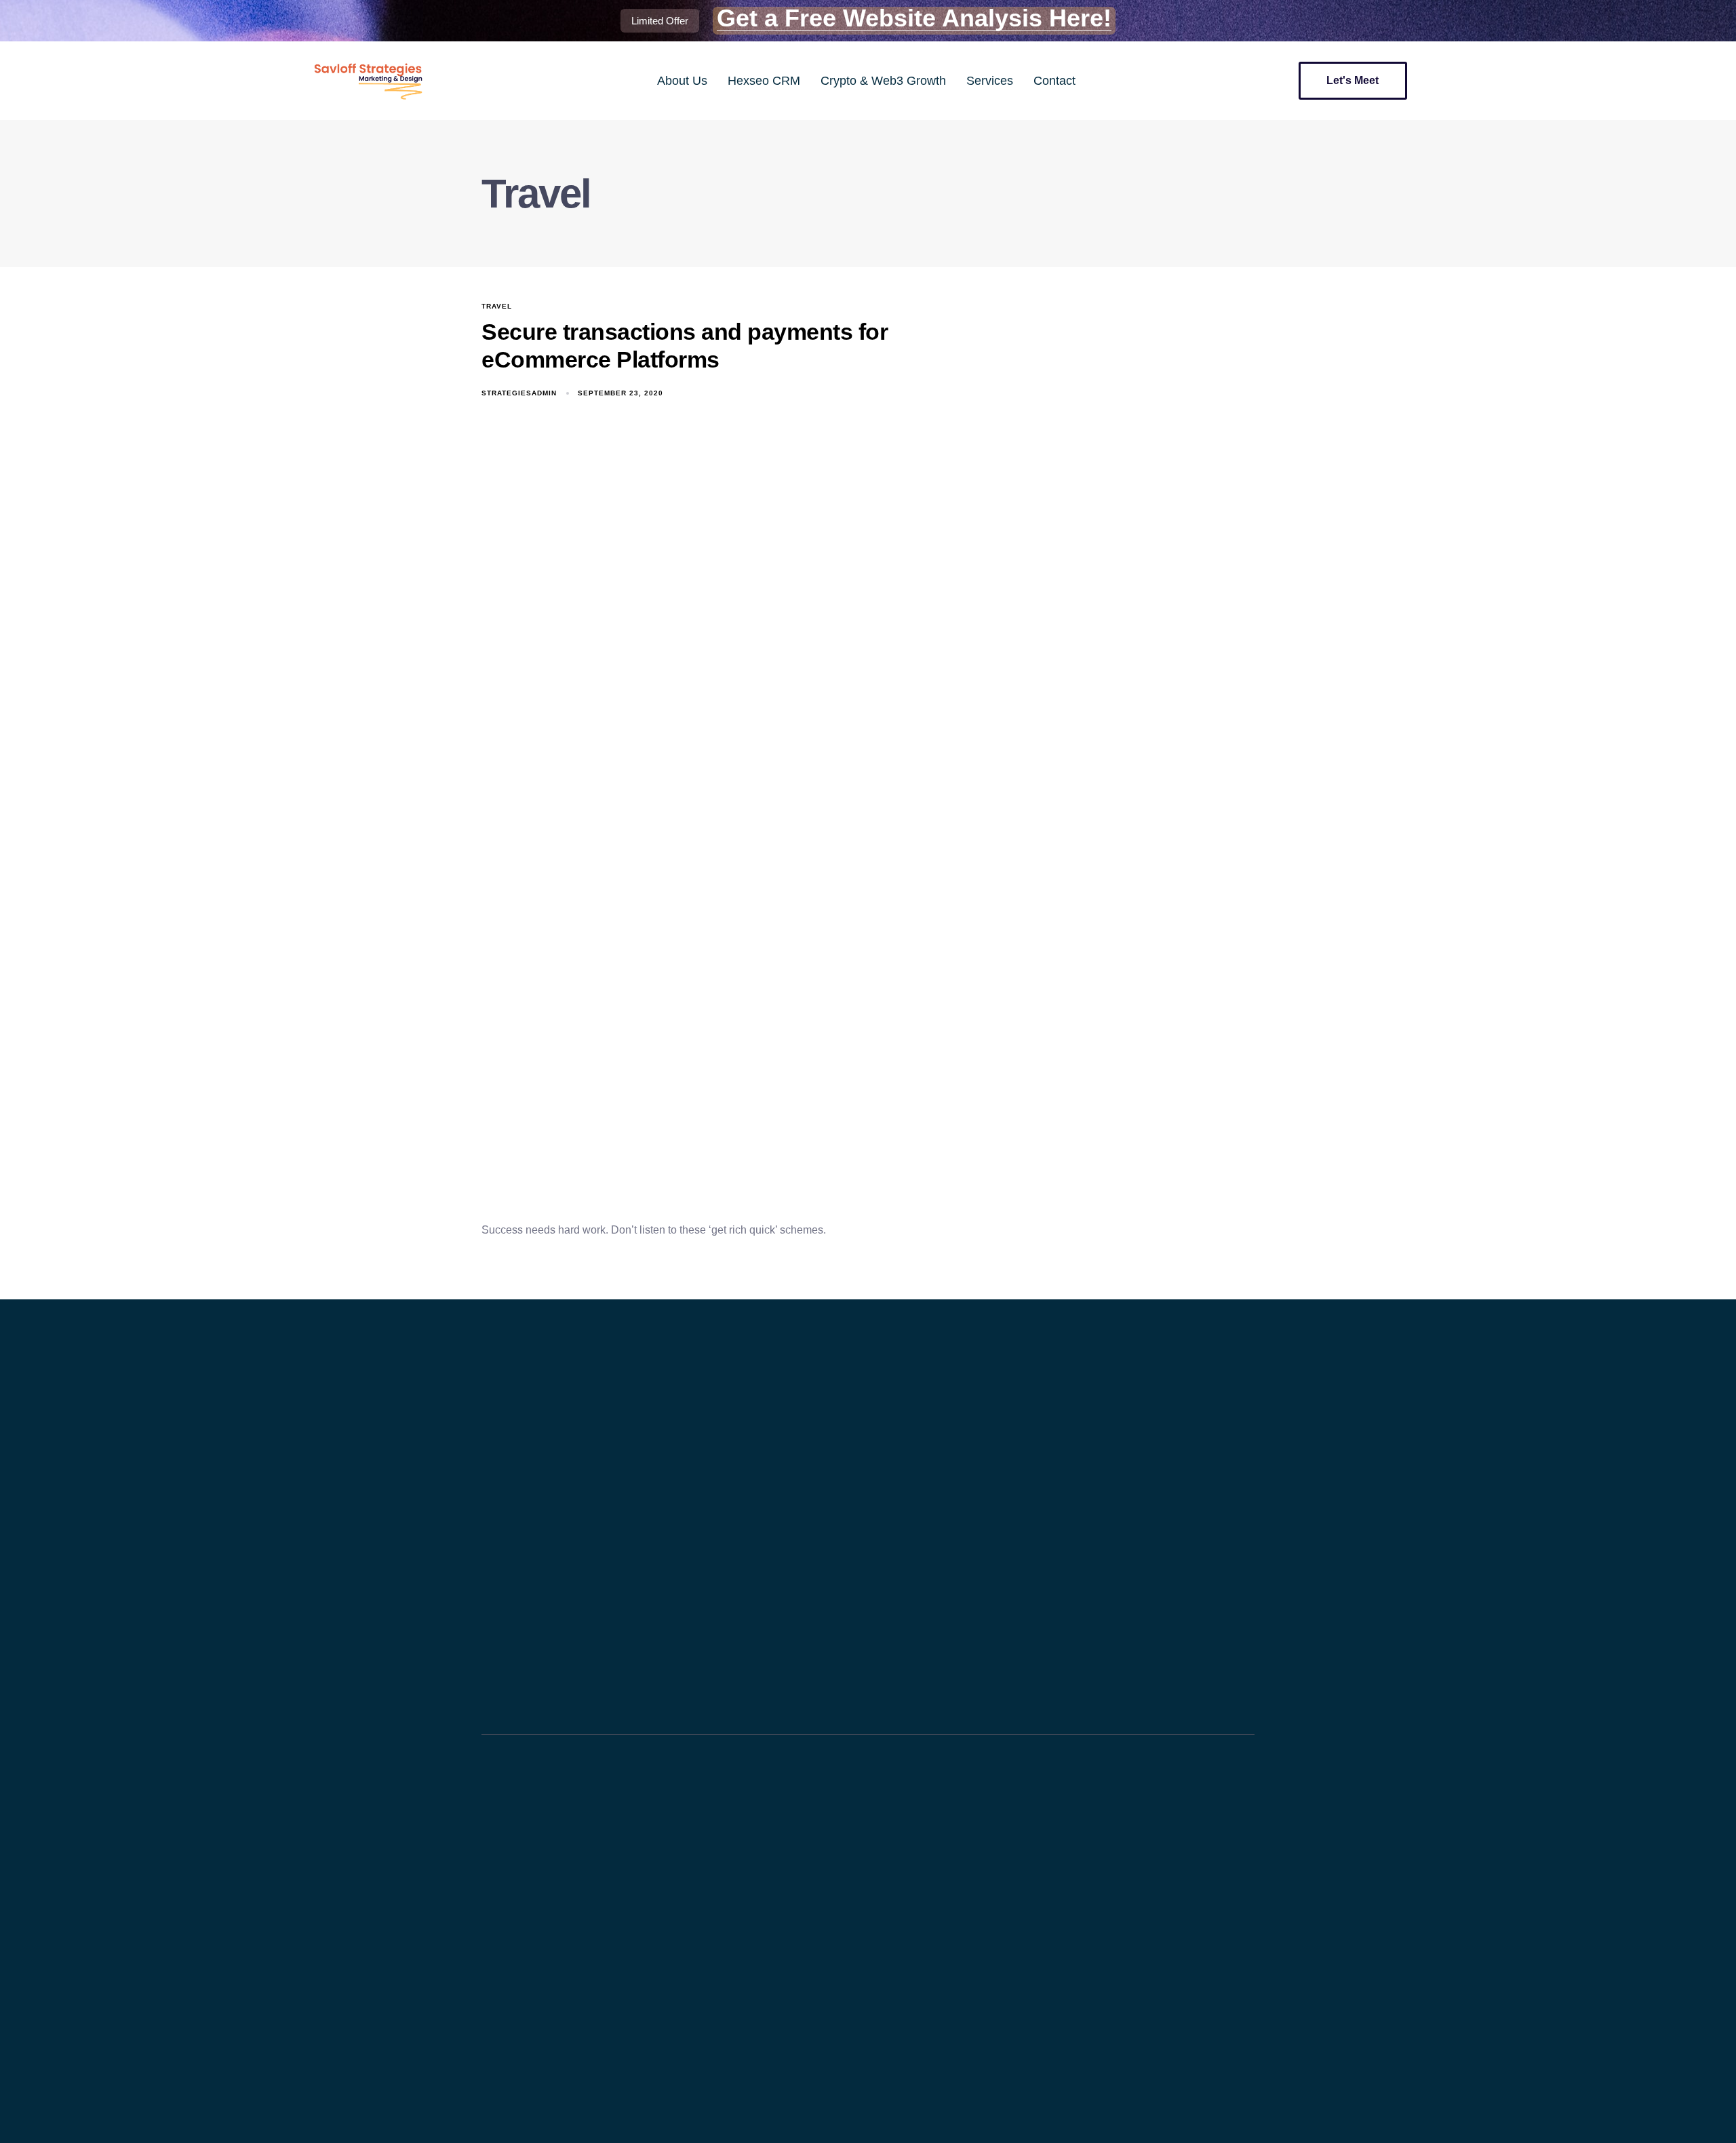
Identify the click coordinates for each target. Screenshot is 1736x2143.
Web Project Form (529, 1831)
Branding (508, 1940)
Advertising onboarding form (550, 1918)
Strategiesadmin (519, 393)
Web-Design (516, 1896)
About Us (682, 81)
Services (990, 81)
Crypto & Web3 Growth (883, 81)
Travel (497, 306)
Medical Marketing (529, 1853)
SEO (499, 1875)
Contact (1054, 81)
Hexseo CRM (764, 81)
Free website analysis (536, 1983)
